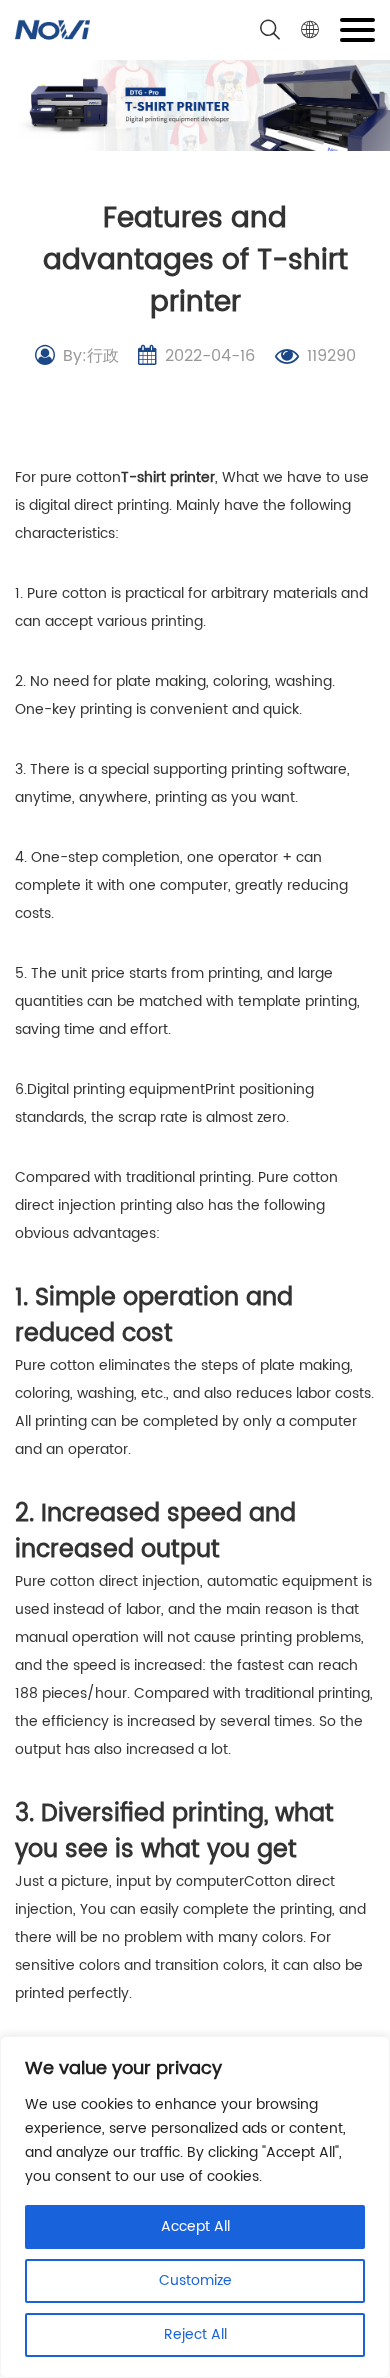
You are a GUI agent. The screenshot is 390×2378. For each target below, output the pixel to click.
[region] (195, 2207)
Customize (195, 2280)
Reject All (195, 2334)
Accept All (195, 2226)
